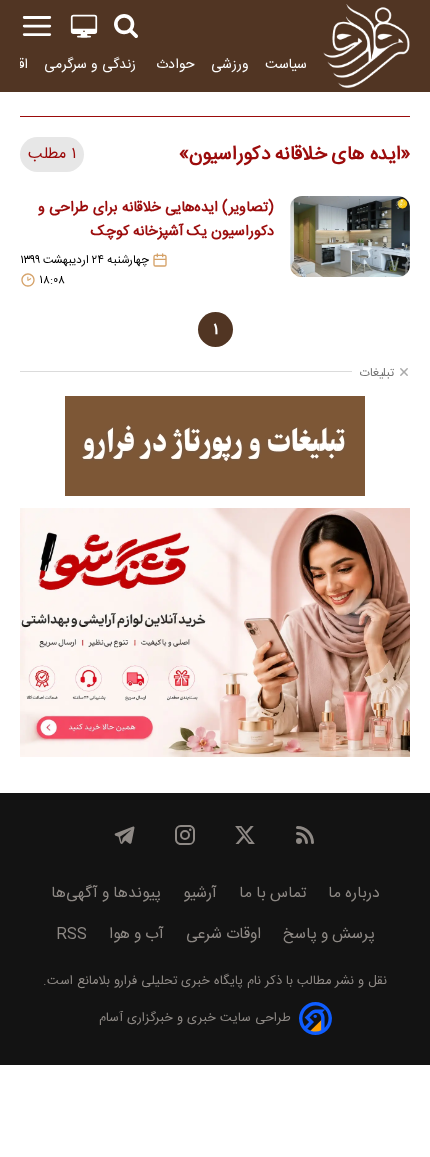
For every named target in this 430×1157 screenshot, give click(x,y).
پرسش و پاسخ (329, 934)
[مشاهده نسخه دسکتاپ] (84, 26)
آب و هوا (136, 934)
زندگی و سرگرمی (92, 64)
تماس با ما (272, 893)
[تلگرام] (125, 835)
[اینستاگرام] (185, 835)
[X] (245, 835)
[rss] (305, 835)
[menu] (37, 26)
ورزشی (230, 64)
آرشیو (200, 893)
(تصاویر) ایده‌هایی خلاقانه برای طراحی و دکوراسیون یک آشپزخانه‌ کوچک (156, 220)
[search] (126, 26)
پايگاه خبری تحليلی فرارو (176, 981)
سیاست (286, 64)
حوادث (175, 64)
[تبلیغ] (215, 446)
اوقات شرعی (223, 934)
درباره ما (354, 893)
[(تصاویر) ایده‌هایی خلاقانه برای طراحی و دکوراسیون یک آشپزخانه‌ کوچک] (350, 242)
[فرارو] (366, 46)
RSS (71, 934)
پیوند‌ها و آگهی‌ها (106, 893)
